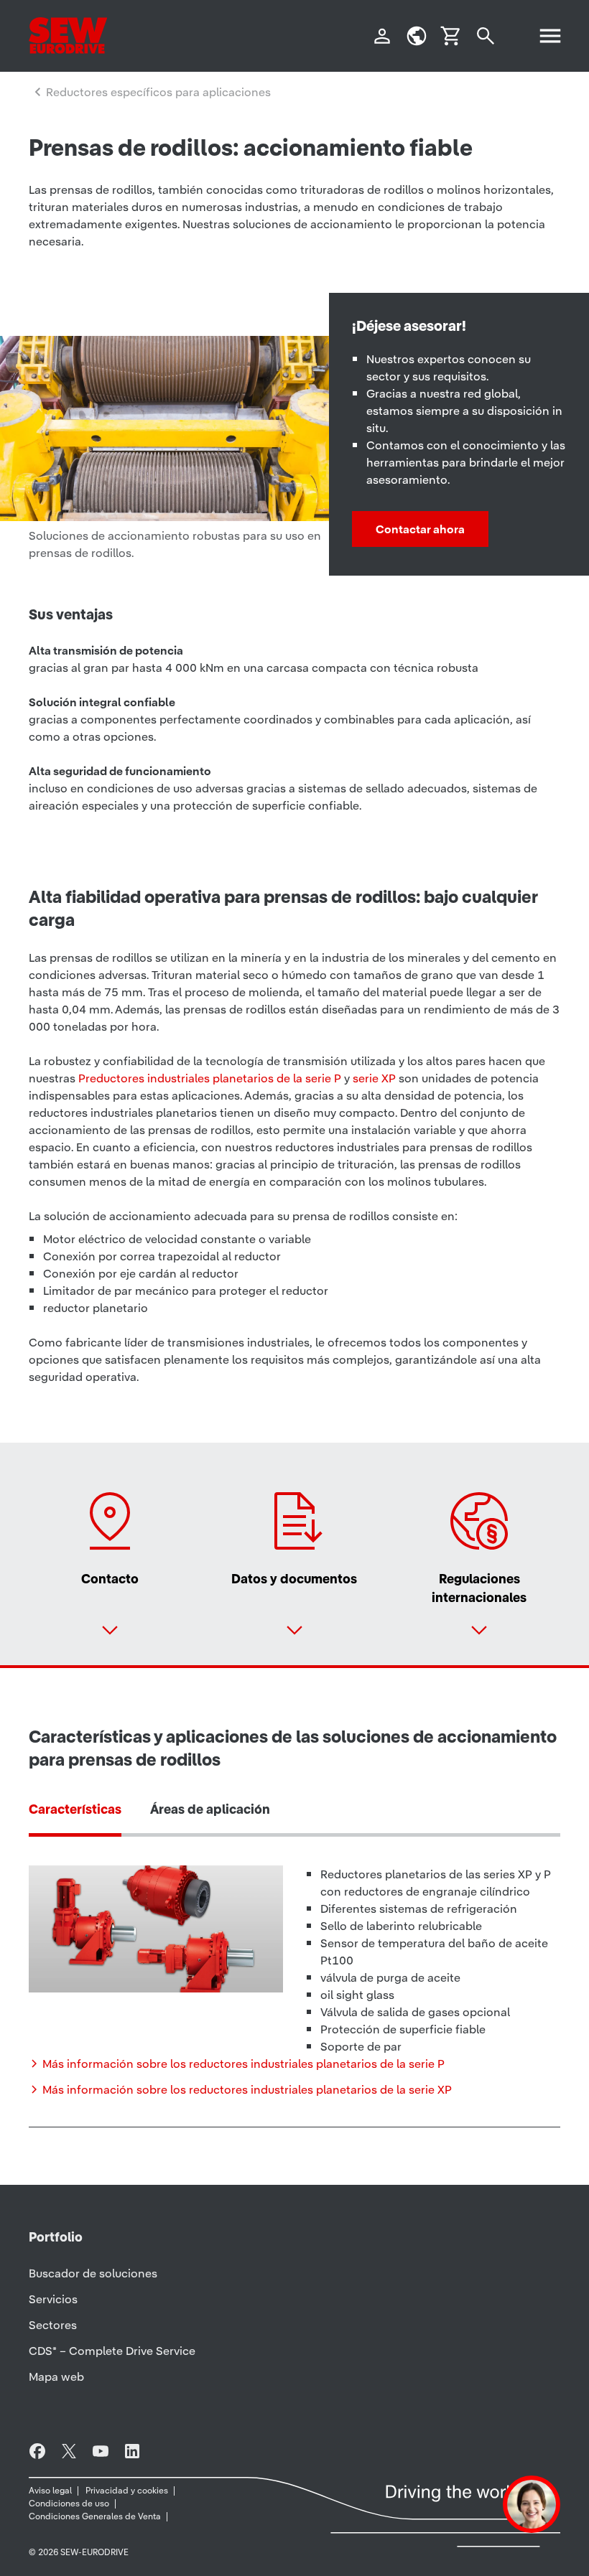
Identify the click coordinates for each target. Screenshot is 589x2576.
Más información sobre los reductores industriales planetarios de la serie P (244, 2064)
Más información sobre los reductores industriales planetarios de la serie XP (247, 2089)
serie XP (374, 1078)
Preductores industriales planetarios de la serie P (210, 1078)
